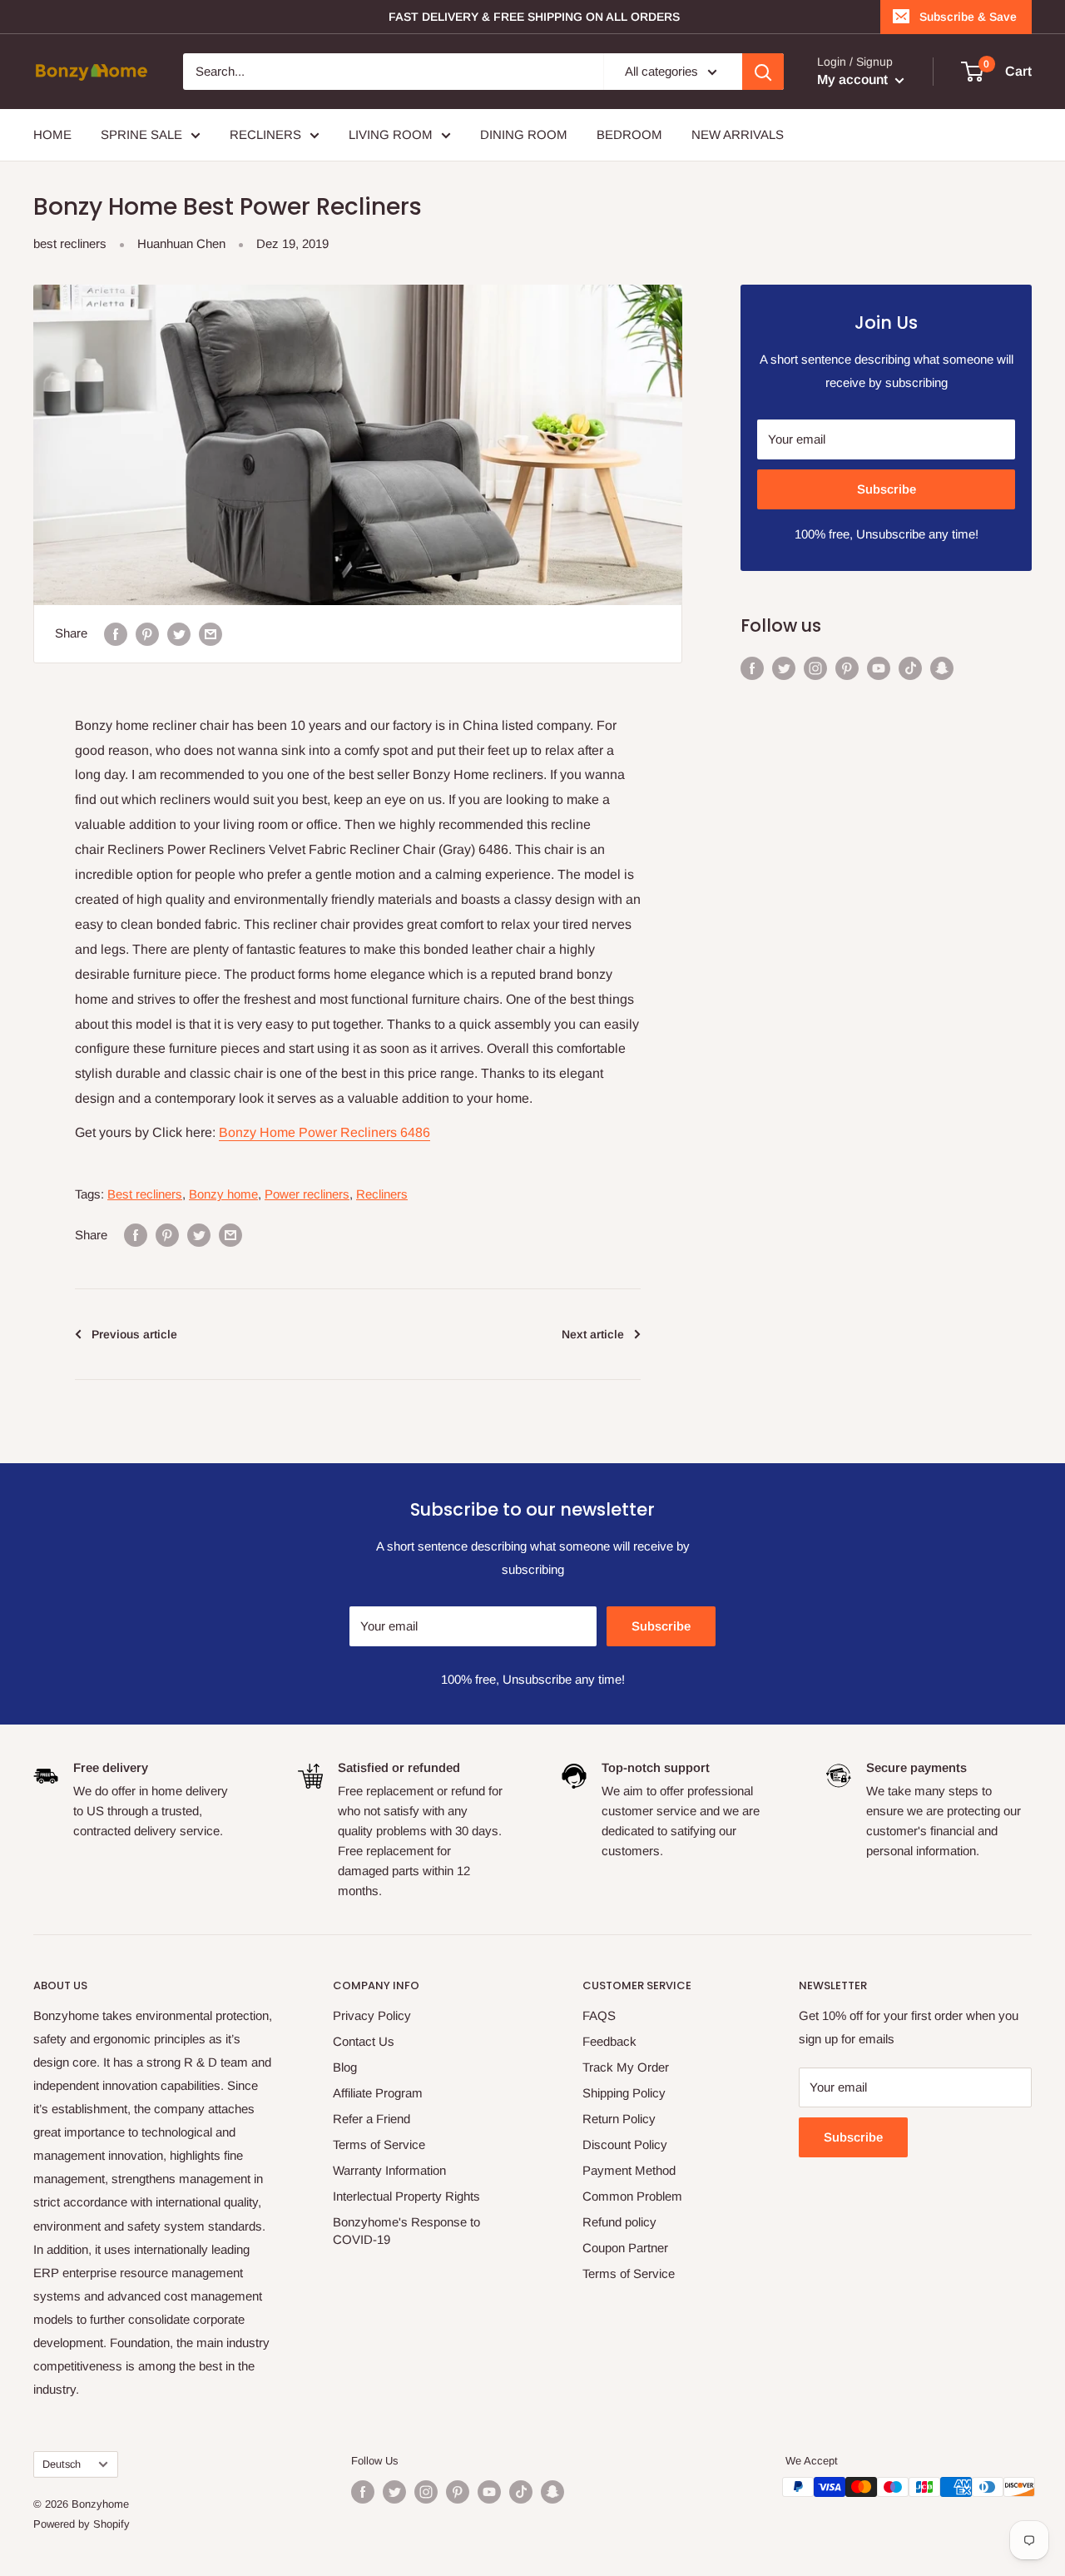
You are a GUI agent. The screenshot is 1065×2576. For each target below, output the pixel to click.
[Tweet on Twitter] (179, 634)
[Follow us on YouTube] (879, 668)
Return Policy (619, 2119)
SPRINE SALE (141, 134)
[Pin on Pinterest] (147, 634)
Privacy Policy (372, 2015)
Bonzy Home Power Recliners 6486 (324, 1132)
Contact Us (364, 2041)
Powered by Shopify (82, 2524)
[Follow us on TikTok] (910, 668)
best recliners (70, 243)
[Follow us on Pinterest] (847, 668)
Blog (345, 2067)
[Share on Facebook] (116, 634)
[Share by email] (211, 634)
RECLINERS (265, 134)
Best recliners (145, 1194)
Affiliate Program (378, 2093)
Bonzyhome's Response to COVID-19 (406, 2231)
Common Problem (632, 2196)
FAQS (599, 2015)
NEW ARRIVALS (738, 134)
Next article (593, 1334)
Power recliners (307, 1194)
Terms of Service (379, 2144)
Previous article (134, 1334)
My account (854, 79)
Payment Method (629, 2170)
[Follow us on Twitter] (784, 668)
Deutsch (62, 2464)
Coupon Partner (625, 2248)
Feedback (609, 2041)
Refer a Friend (372, 2119)
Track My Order (626, 2067)
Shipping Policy (624, 2093)
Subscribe (887, 489)
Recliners (382, 1194)
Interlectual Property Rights (406, 2196)
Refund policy (619, 2222)
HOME (52, 134)
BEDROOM (629, 134)
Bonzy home (223, 1194)
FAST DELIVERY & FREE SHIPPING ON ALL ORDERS (534, 17)
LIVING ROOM (391, 134)
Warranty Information (389, 2170)
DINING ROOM (524, 134)
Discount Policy (625, 2144)
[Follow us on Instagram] (815, 668)
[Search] (763, 72)
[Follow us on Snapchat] (942, 668)
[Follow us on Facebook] (752, 668)
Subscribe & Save (968, 17)
